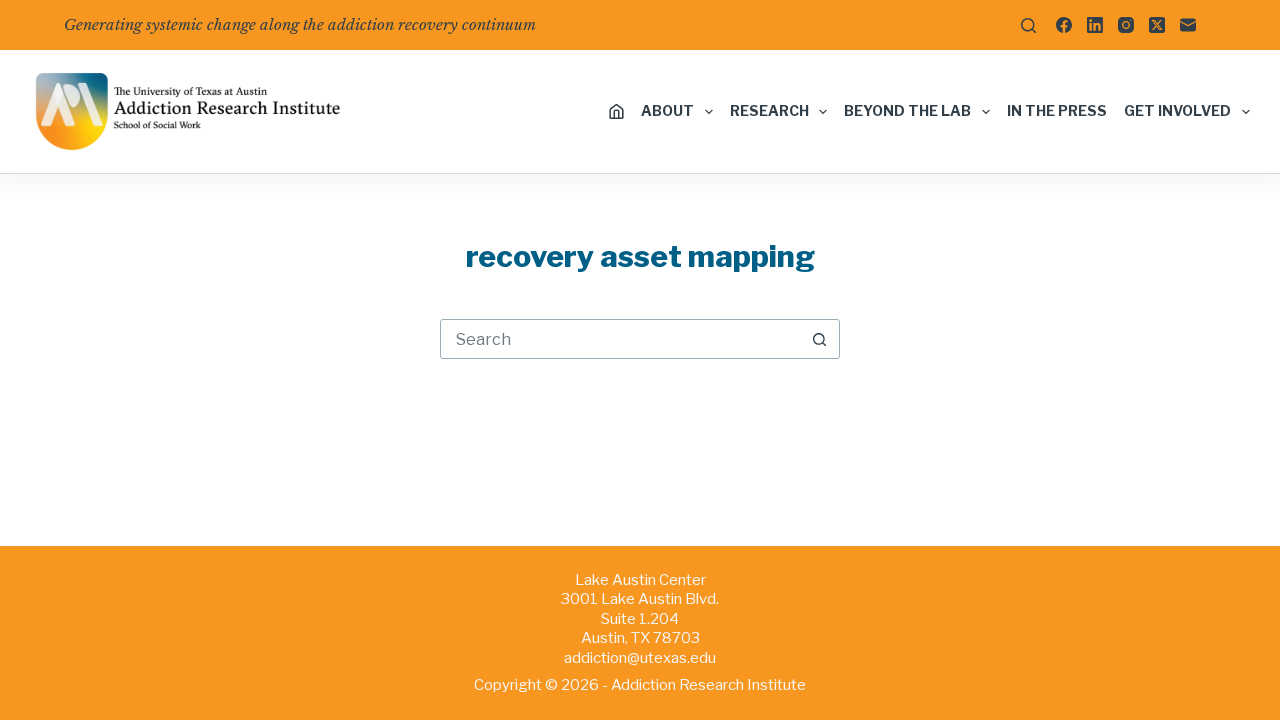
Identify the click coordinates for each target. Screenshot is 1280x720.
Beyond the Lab (907, 110)
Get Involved (1177, 110)
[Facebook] (1064, 25)
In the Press (1057, 110)
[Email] (1188, 25)
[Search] (1028, 25)
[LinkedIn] (1095, 25)
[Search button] (819, 339)
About (667, 110)
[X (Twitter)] (1157, 25)
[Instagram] (1126, 25)
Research (769, 110)
